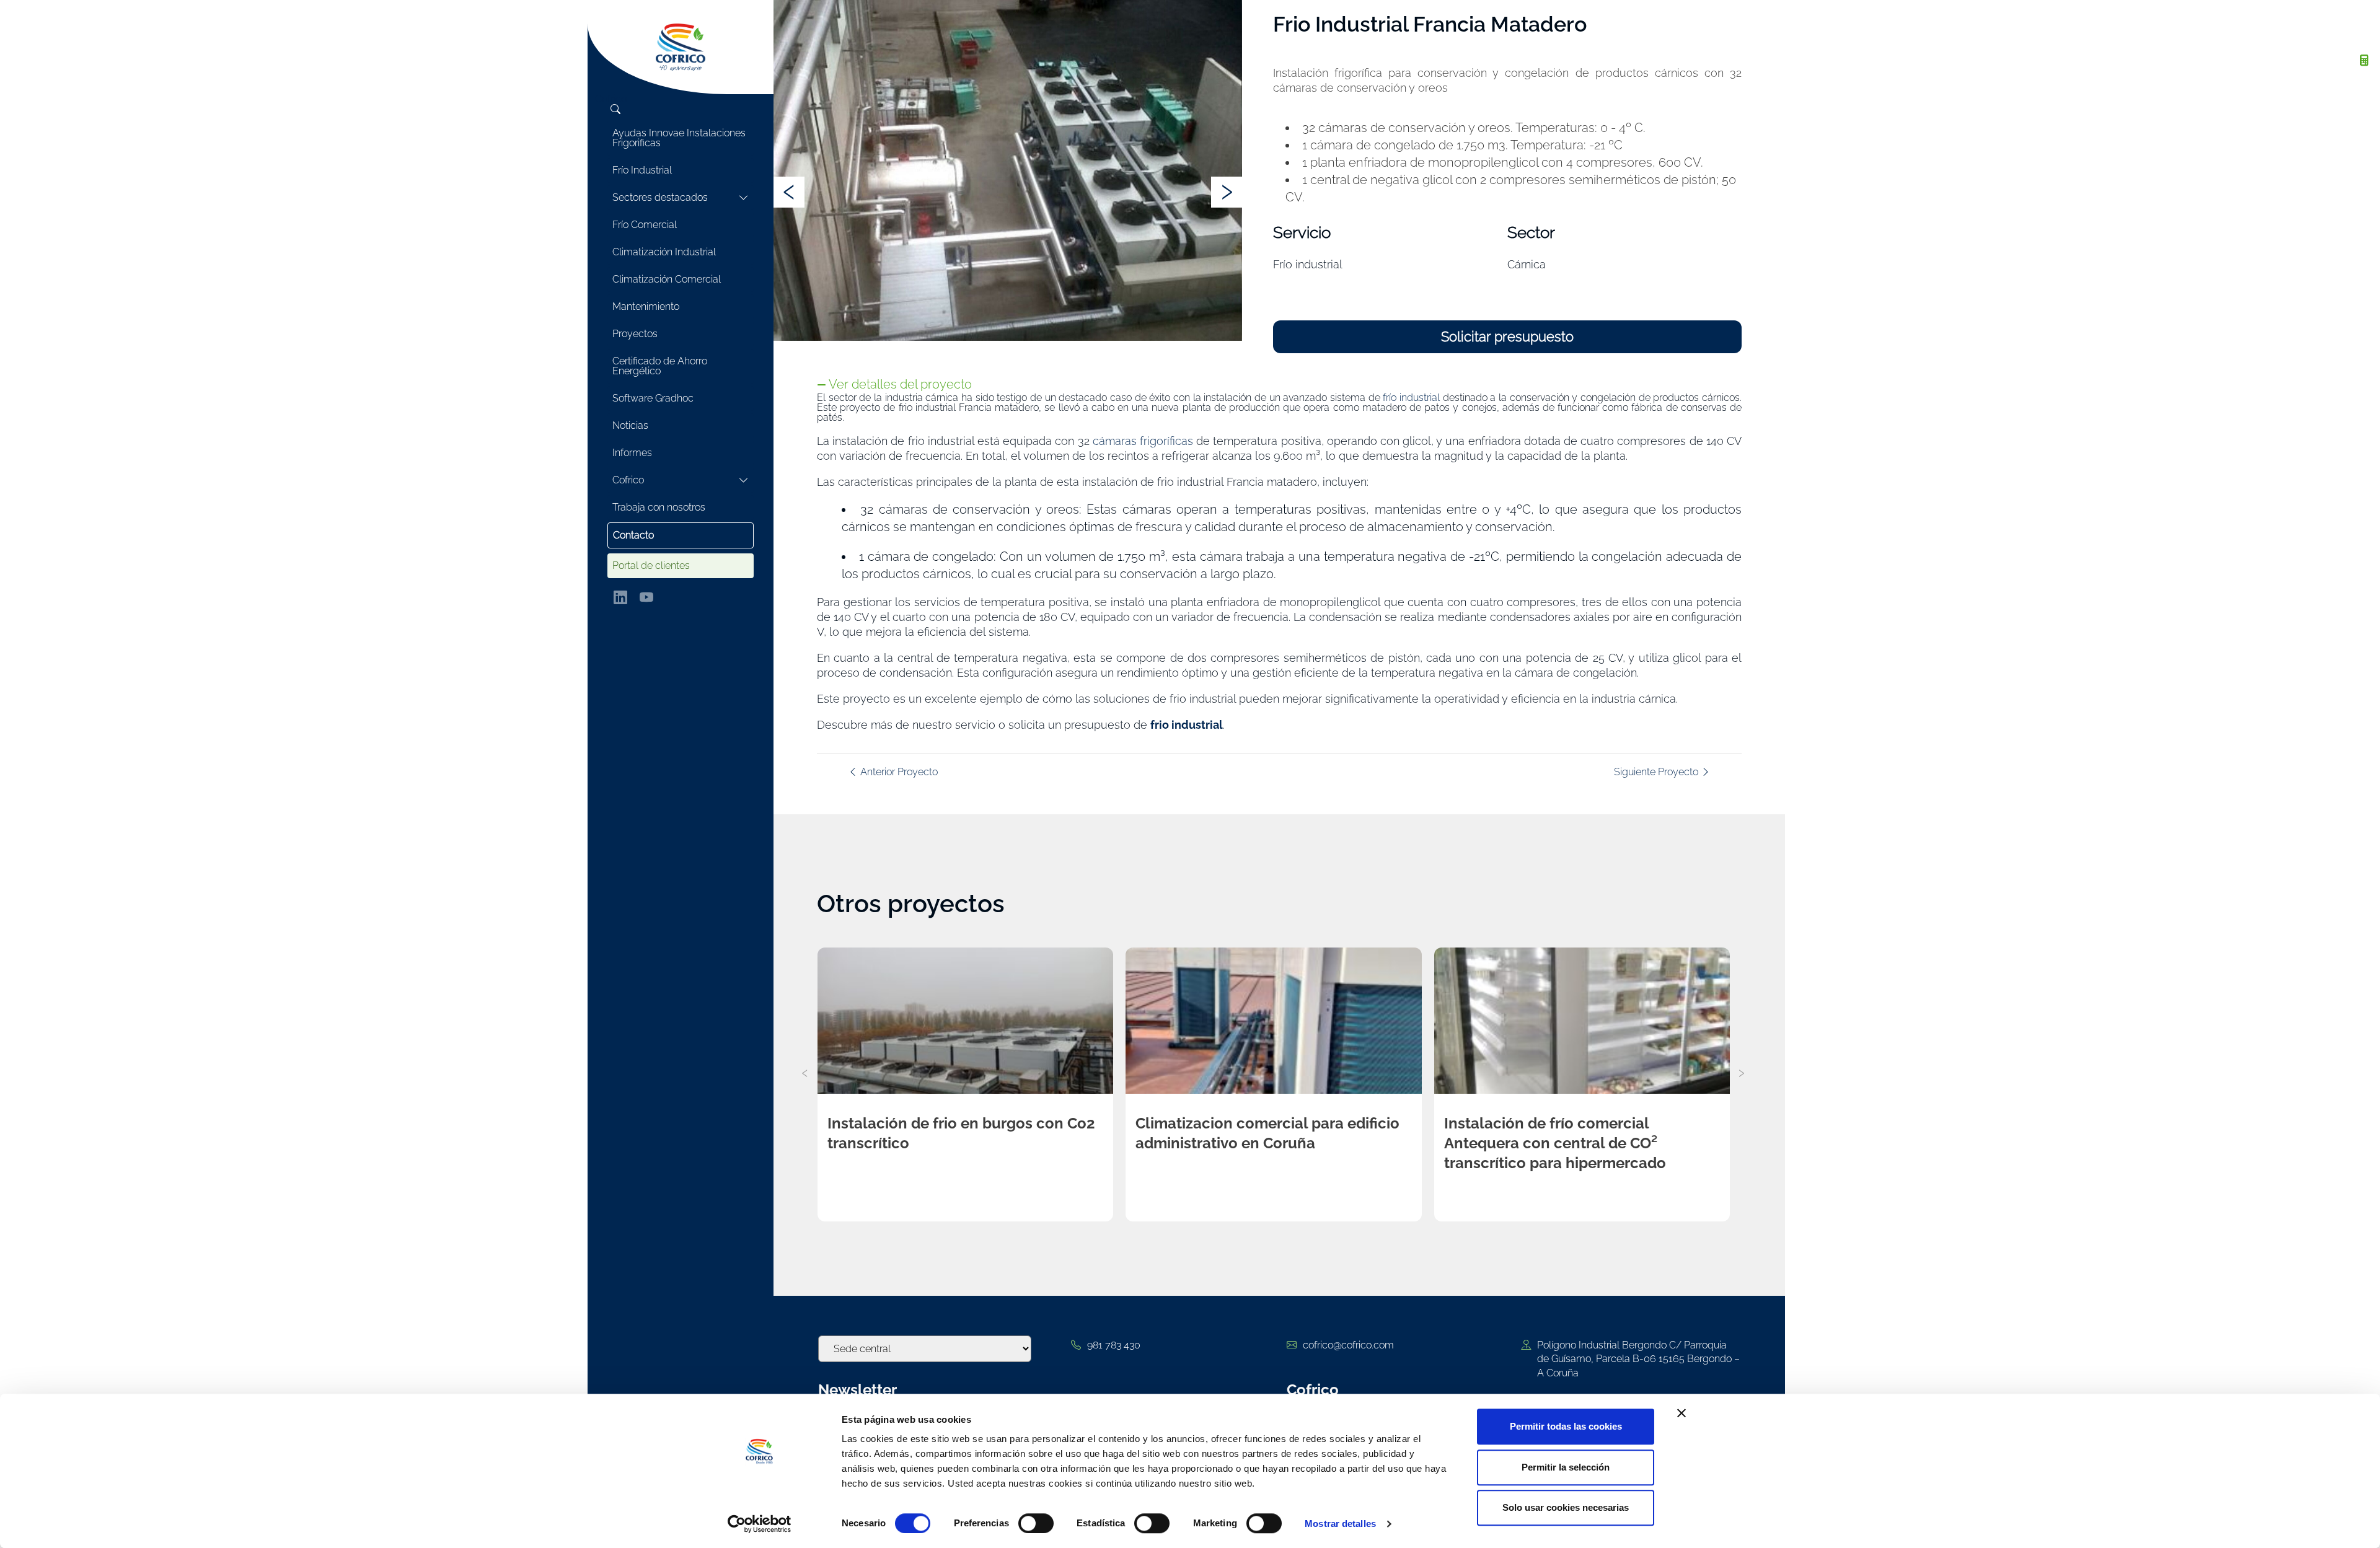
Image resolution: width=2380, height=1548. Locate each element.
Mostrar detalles (1340, 1524)
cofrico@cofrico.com (1348, 1345)
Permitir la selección (1566, 1467)
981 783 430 (1114, 1345)
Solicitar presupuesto (1507, 336)
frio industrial (1187, 725)
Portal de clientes (651, 565)
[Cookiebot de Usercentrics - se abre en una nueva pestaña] (760, 1524)
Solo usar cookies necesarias (1566, 1507)
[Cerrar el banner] (1681, 1413)
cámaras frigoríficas (1143, 441)
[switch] (1036, 1523)
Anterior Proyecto (898, 772)
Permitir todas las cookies (1566, 1426)
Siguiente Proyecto (1657, 772)
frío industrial (1411, 398)
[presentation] (789, 192)
